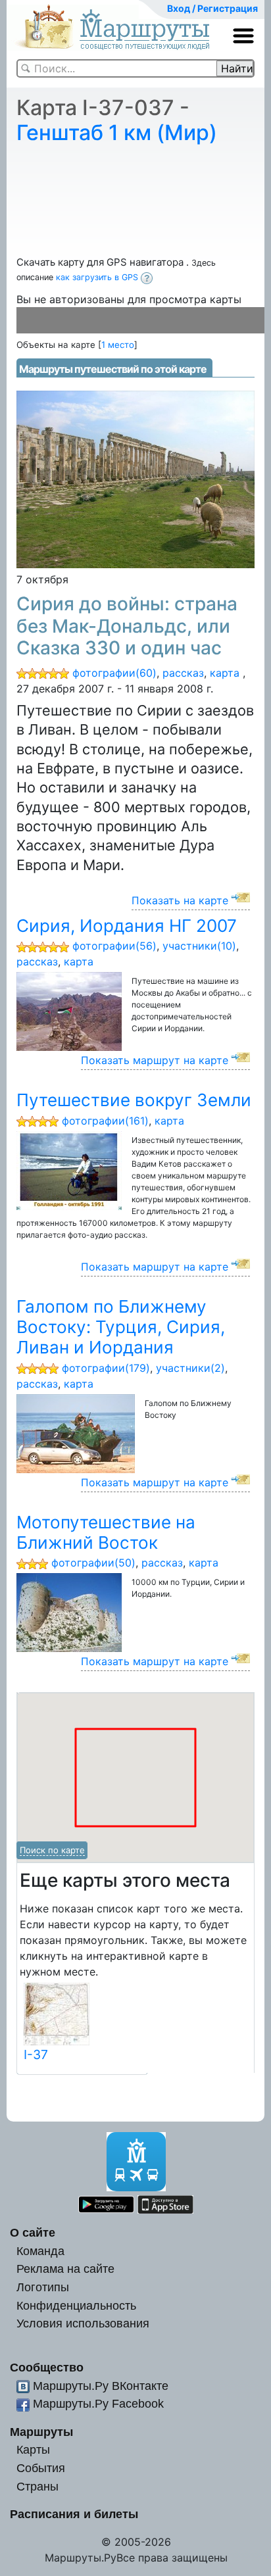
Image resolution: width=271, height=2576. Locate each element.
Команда (40, 2251)
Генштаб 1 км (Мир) (117, 133)
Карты (33, 2449)
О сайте (33, 2232)
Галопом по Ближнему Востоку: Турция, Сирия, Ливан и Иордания (121, 1327)
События (41, 2468)
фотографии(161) (105, 1121)
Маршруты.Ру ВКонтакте (101, 2386)
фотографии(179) (106, 1368)
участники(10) (199, 946)
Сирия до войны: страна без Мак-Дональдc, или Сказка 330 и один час (127, 626)
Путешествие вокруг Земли (134, 1100)
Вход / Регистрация (212, 8)
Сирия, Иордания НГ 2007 (127, 926)
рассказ (183, 673)
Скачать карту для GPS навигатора (101, 262)
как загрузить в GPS (98, 277)
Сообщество (47, 2367)
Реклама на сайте (65, 2269)
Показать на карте (180, 900)
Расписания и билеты (74, 2514)
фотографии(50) (93, 1563)
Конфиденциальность (76, 2305)
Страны (37, 2486)
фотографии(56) (114, 946)
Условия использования (83, 2323)
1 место (118, 345)
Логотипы (43, 2287)
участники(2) (190, 1368)
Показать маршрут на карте (155, 1060)
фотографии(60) (114, 673)
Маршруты (41, 2432)
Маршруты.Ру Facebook (98, 2403)
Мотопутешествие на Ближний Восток (106, 1532)
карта (225, 673)
